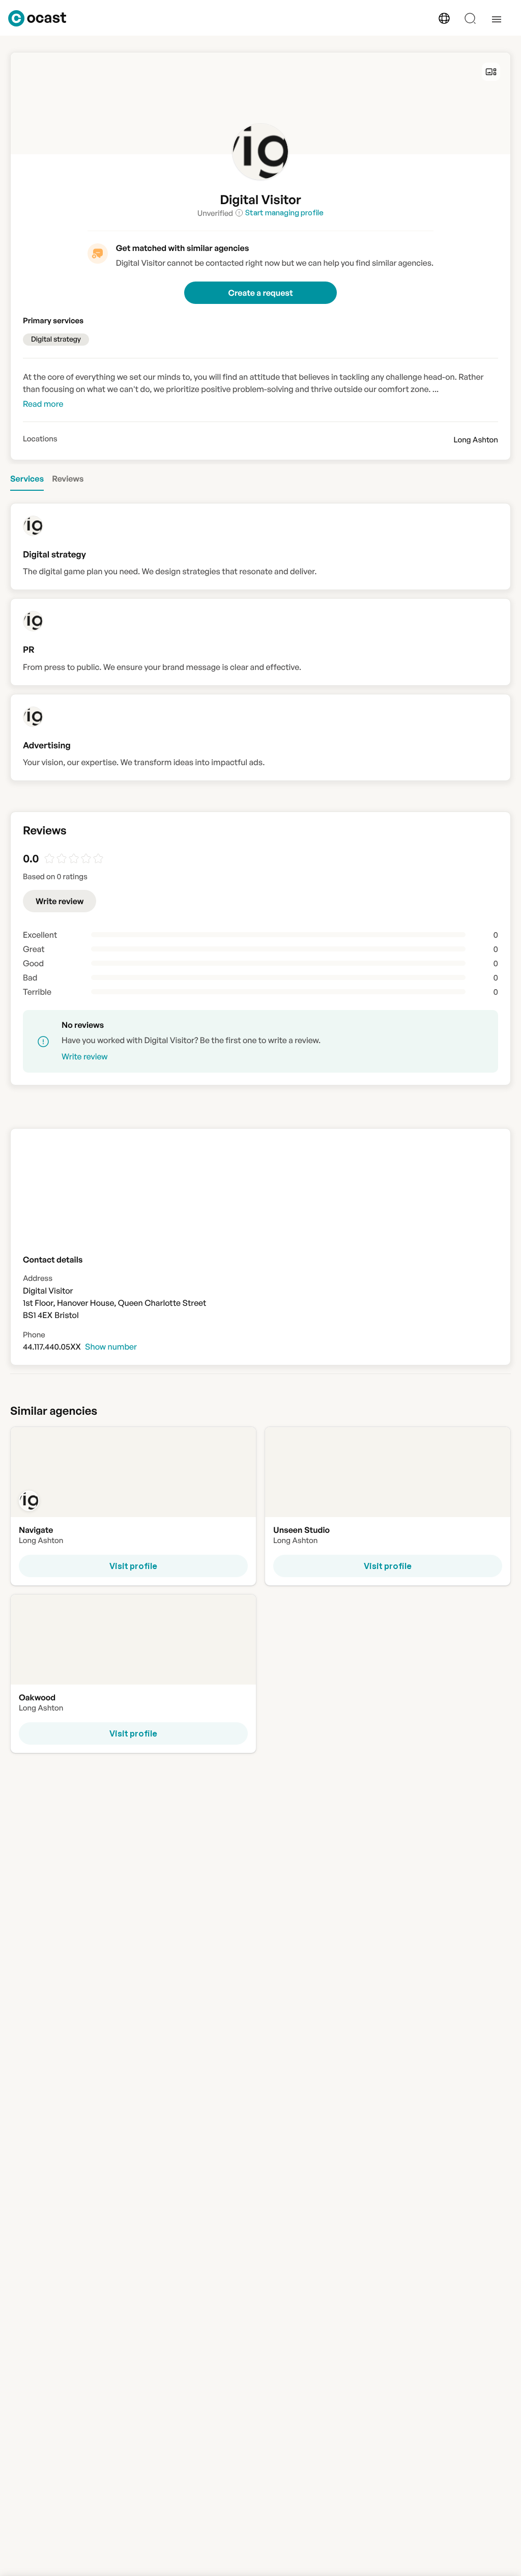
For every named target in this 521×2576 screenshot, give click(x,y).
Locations (40, 439)
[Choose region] (444, 18)
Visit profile (133, 1566)
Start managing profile (284, 213)
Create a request (260, 293)
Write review (60, 901)
